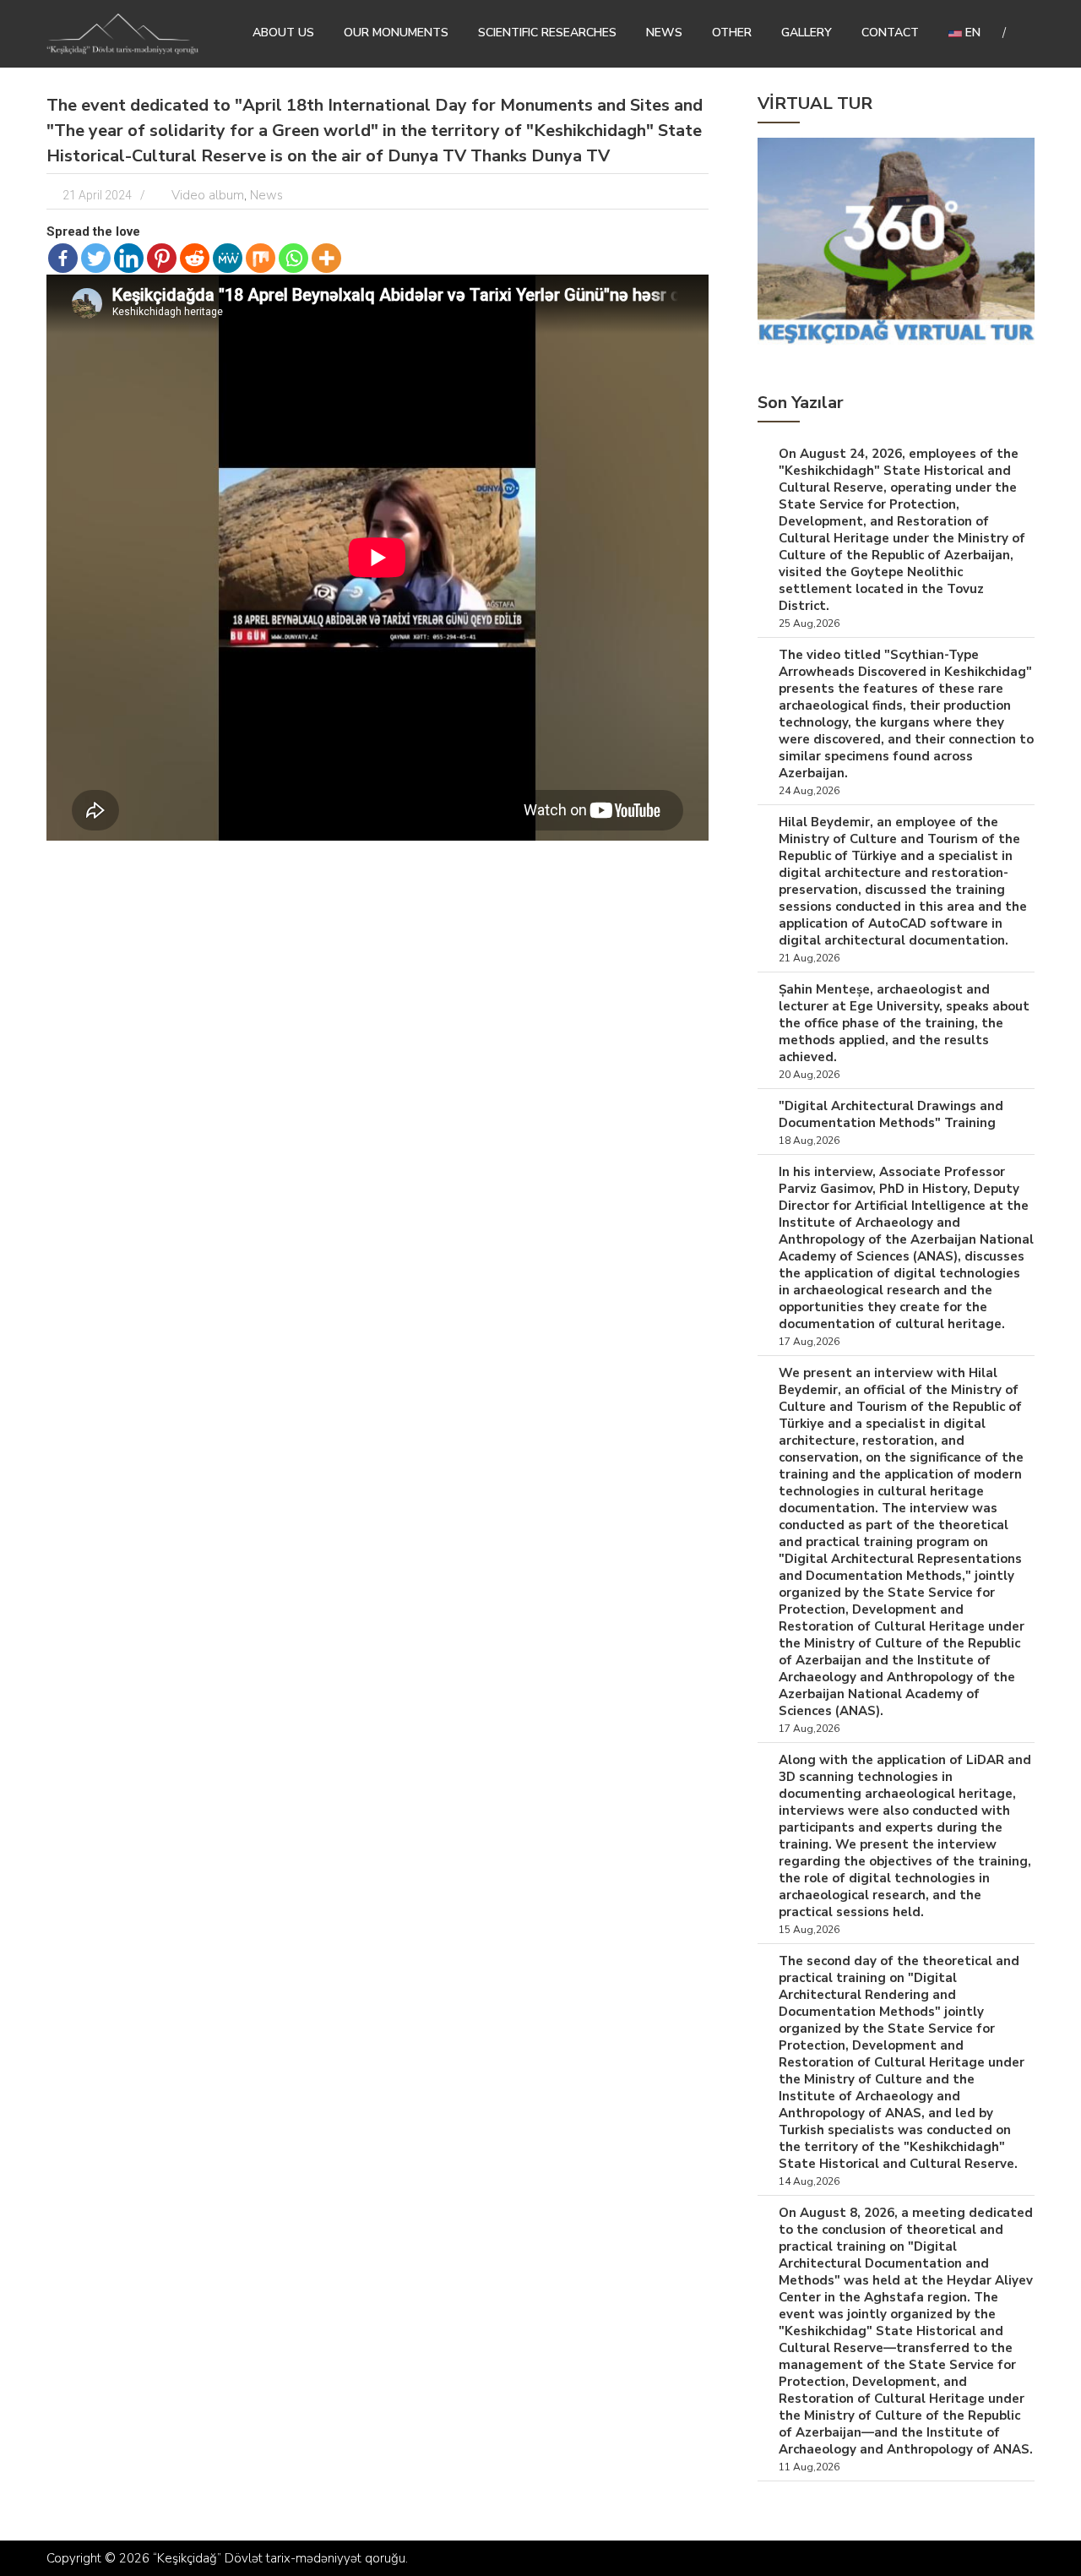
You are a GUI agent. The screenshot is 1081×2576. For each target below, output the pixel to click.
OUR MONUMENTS (396, 33)
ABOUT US (283, 33)
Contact (890, 33)
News (664, 33)
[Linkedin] (129, 258)
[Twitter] (96, 258)
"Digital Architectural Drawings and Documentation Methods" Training (891, 1114)
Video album (208, 195)
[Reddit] (195, 258)
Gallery (807, 33)
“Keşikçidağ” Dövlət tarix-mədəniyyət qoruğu (279, 2558)
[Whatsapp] (293, 258)
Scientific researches (547, 33)
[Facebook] (63, 258)
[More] (326, 258)
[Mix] (261, 258)
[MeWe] (228, 258)
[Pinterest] (162, 258)
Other (732, 33)
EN (971, 33)
